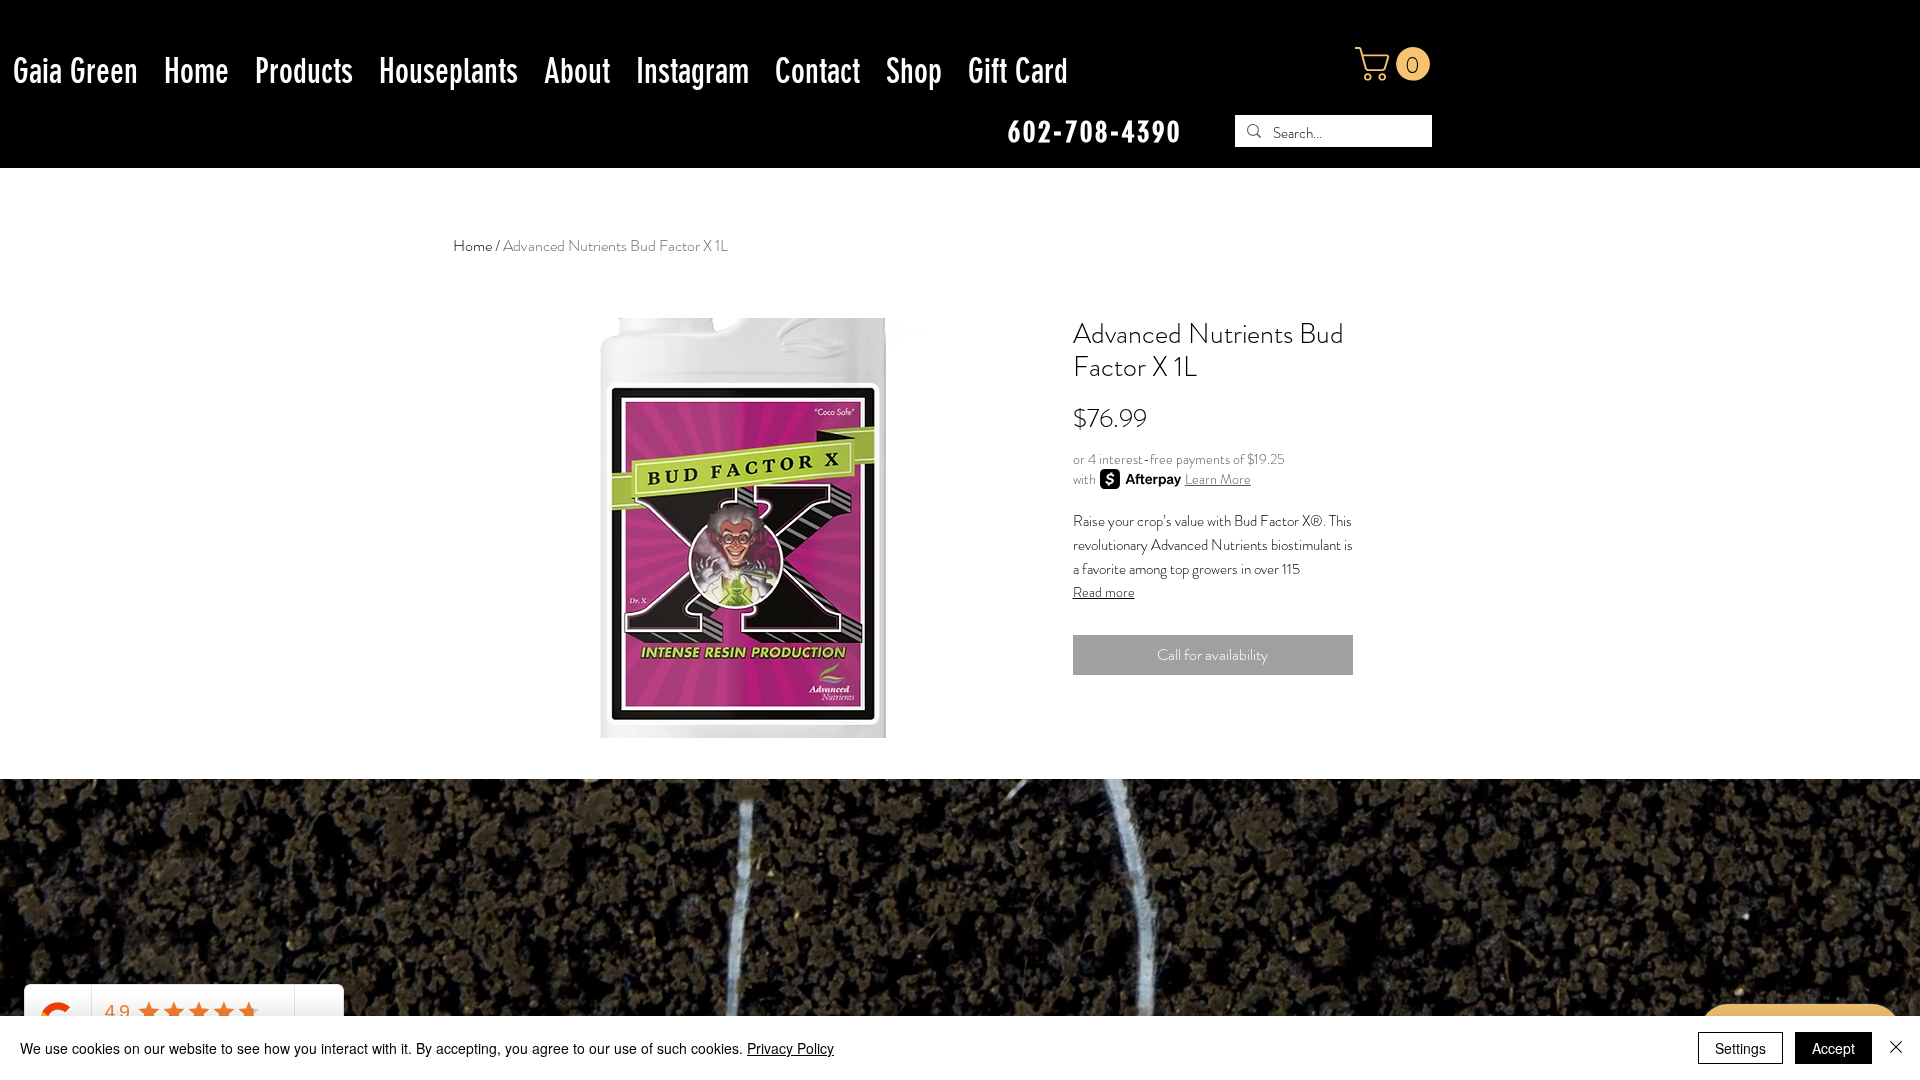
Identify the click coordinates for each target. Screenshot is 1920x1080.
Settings (1740, 1048)
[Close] (1896, 1048)
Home (472, 245)
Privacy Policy (790, 1048)
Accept (1833, 1048)
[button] (1396, 64)
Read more (1104, 592)
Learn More (1218, 479)
